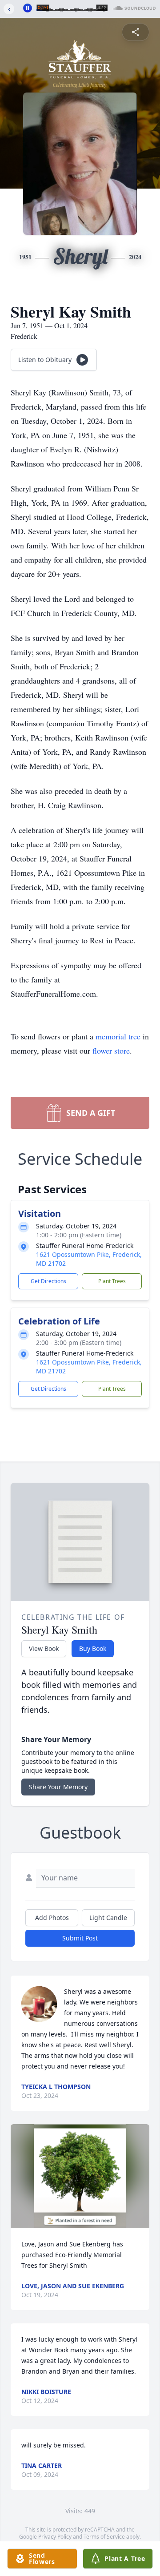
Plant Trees (112, 1281)
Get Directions (48, 1281)
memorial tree (118, 1036)
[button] (80, 2176)
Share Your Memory (58, 1787)
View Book (44, 1648)
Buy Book (93, 1648)
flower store (111, 1051)
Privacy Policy (55, 2537)
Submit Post (80, 1938)
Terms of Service (104, 2537)
